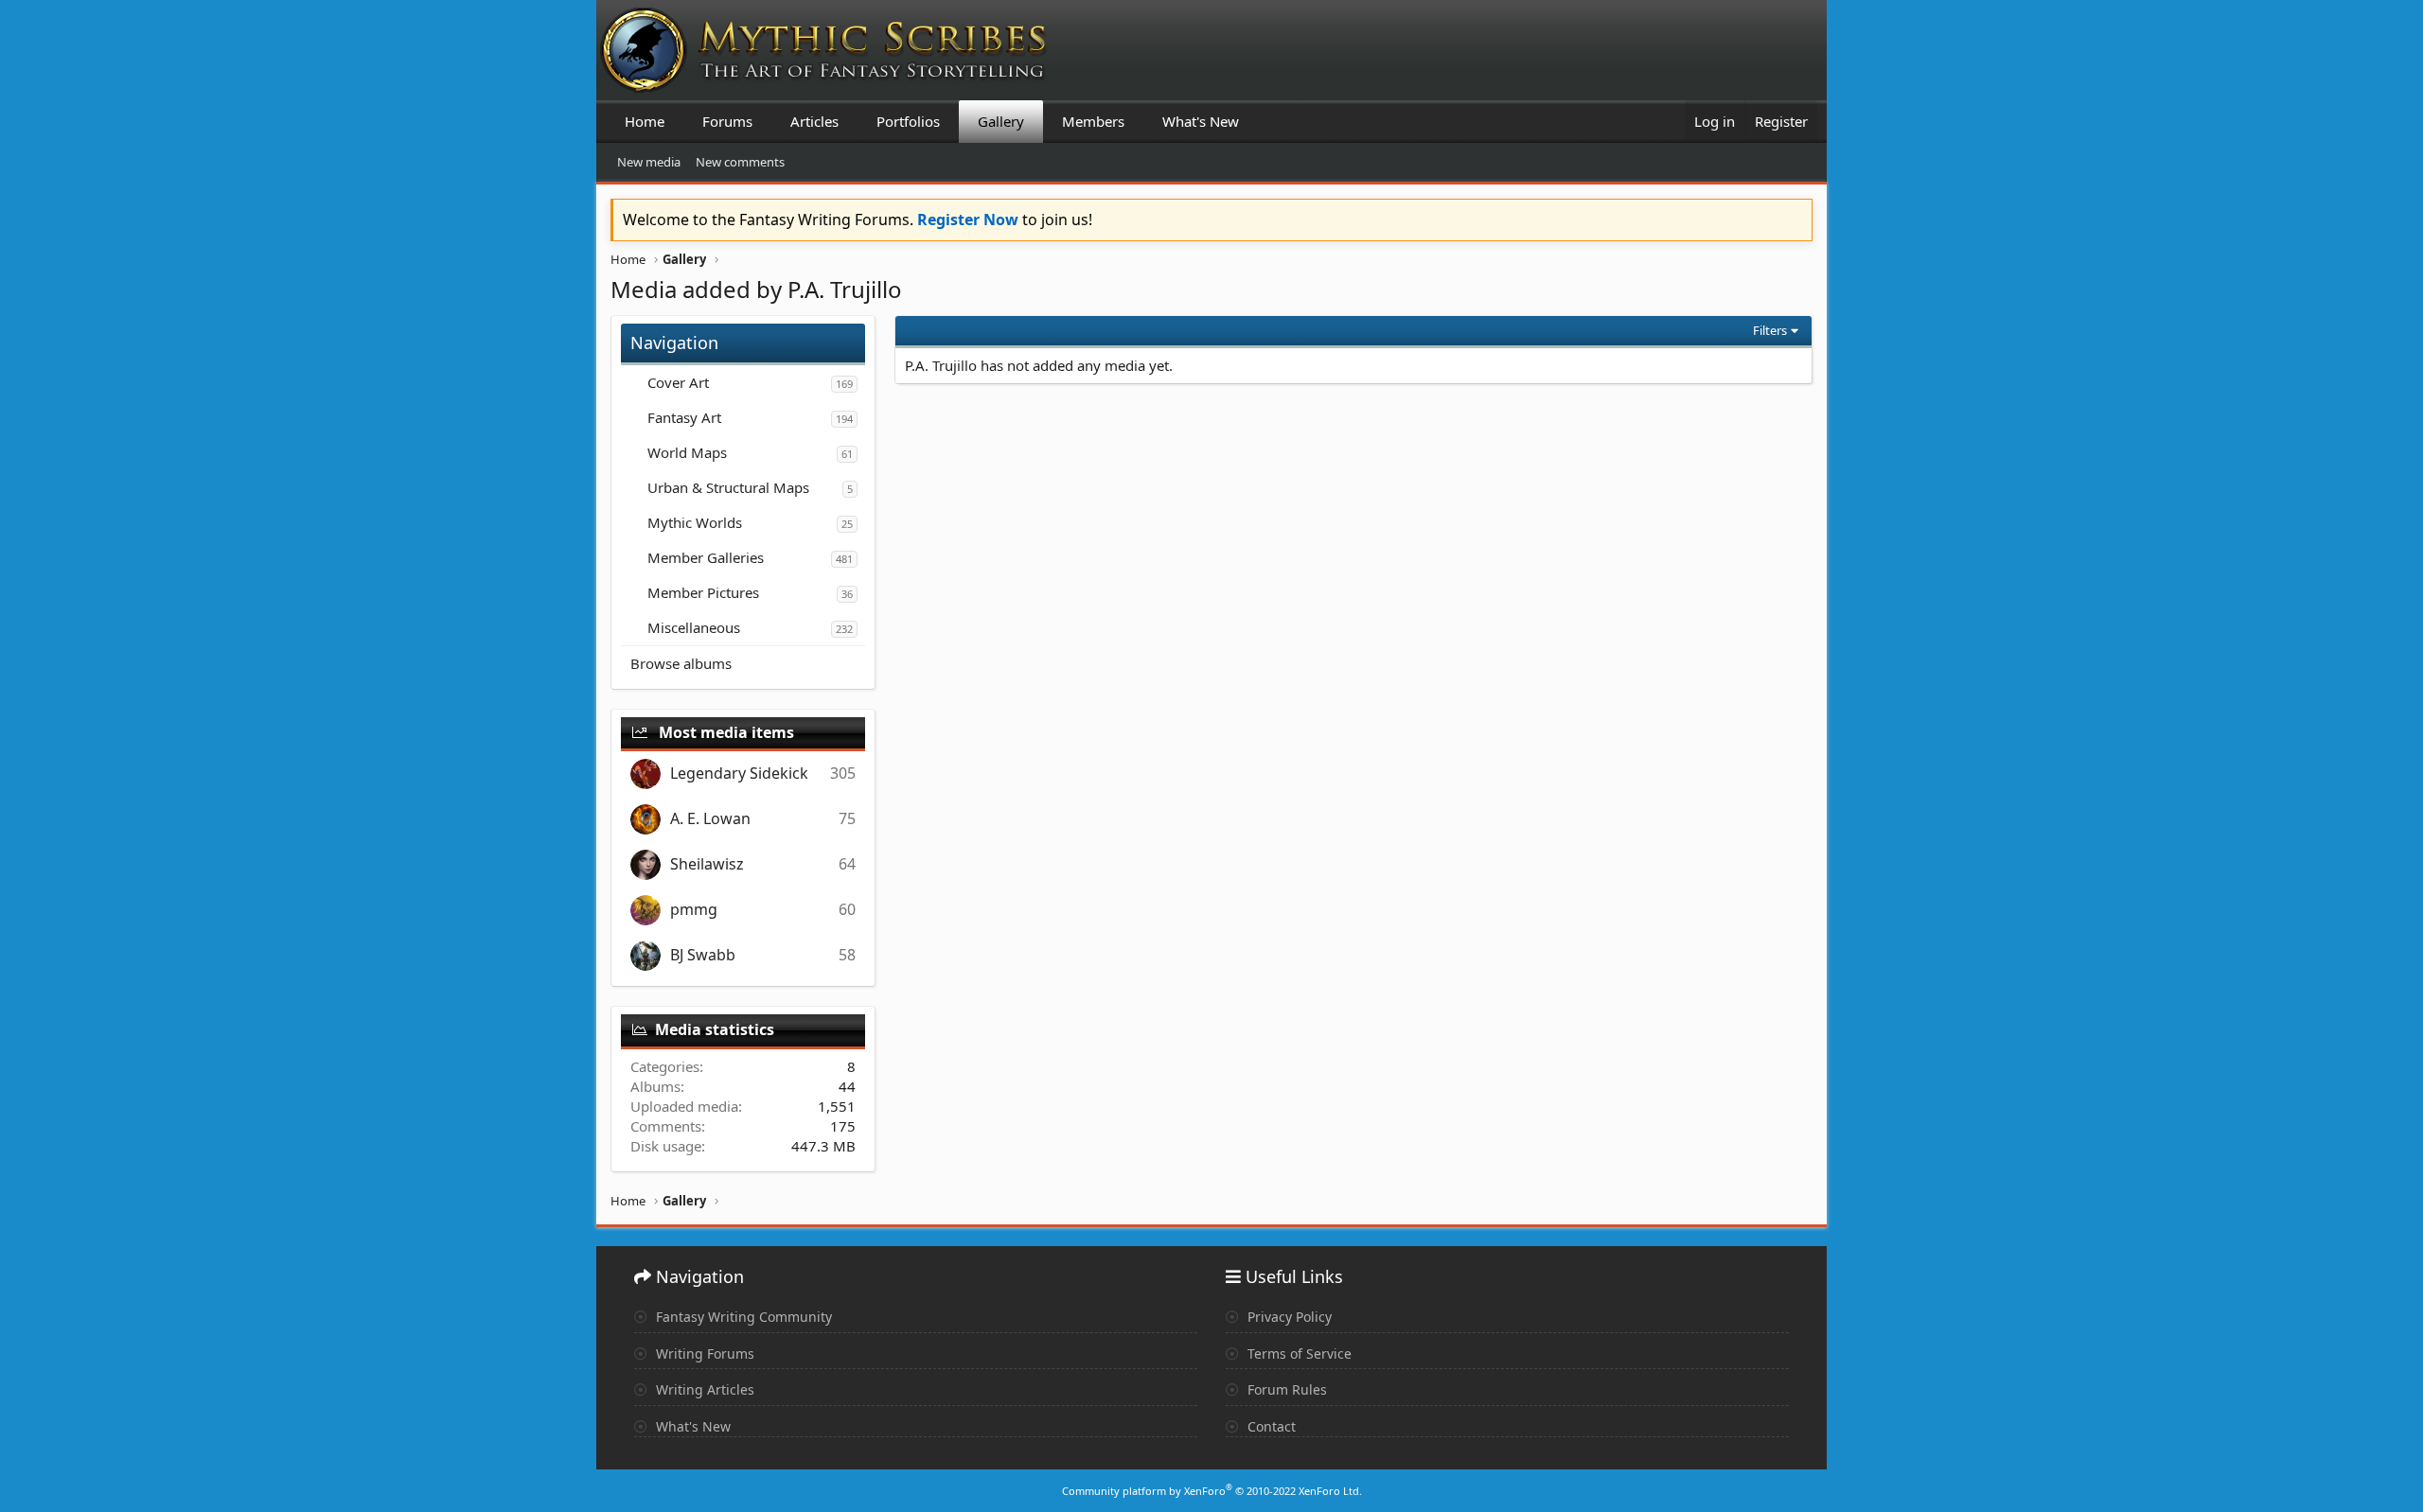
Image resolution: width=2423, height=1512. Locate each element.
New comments (740, 162)
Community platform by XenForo (1212, 1491)
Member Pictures (703, 592)
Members (1093, 121)
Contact (1270, 1426)
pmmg (694, 909)
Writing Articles (703, 1389)
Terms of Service (1298, 1354)
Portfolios (908, 121)
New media (649, 162)
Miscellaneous (694, 627)
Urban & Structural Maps (728, 487)
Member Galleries (706, 557)
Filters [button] (1770, 331)
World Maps (687, 452)
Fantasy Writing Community (742, 1317)
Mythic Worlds (695, 522)
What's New (1201, 121)
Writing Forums (703, 1354)
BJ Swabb (703, 955)
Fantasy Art (684, 417)
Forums (727, 121)
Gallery (1001, 121)
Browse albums (681, 663)
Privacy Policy (1288, 1317)
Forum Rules (1285, 1389)
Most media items (726, 732)
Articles (814, 121)
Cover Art (678, 382)
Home (645, 121)
